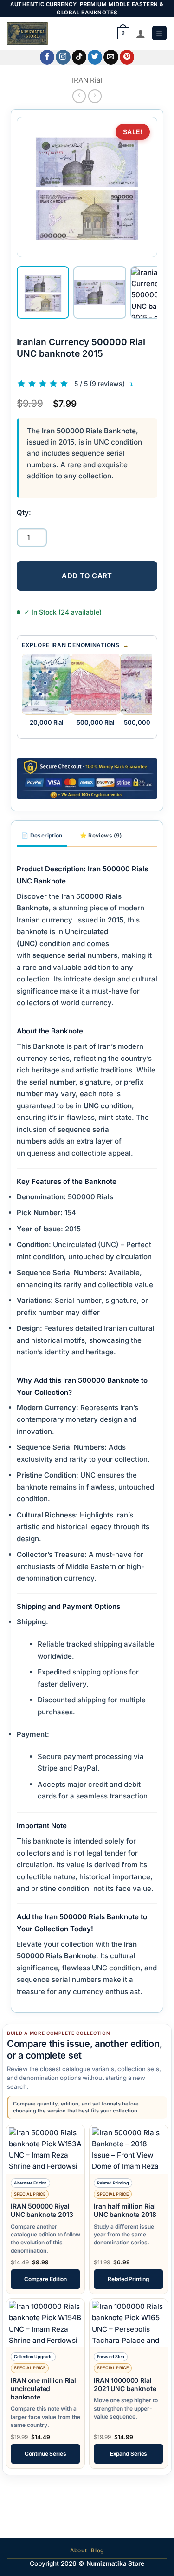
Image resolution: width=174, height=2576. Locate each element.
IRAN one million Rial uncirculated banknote (43, 2389)
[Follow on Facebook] (47, 57)
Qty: (24, 513)
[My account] (141, 33)
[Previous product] (95, 96)
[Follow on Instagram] (63, 57)
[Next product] (79, 96)
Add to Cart (87, 576)
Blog (97, 2550)
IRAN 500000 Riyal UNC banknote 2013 (42, 2210)
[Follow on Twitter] (95, 57)
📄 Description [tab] (42, 835)
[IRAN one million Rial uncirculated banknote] (45, 2323)
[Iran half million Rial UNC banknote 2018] (129, 2149)
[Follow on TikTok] (79, 57)
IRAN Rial (87, 80)
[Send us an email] (111, 57)
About (78, 2550)
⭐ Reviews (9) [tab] (101, 835)
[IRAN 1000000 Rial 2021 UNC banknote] (129, 2323)
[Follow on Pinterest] (127, 57)
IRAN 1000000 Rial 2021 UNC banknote (125, 2384)
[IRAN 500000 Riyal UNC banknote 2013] (45, 2149)
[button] (159, 33)
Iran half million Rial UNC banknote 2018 (125, 2210)
